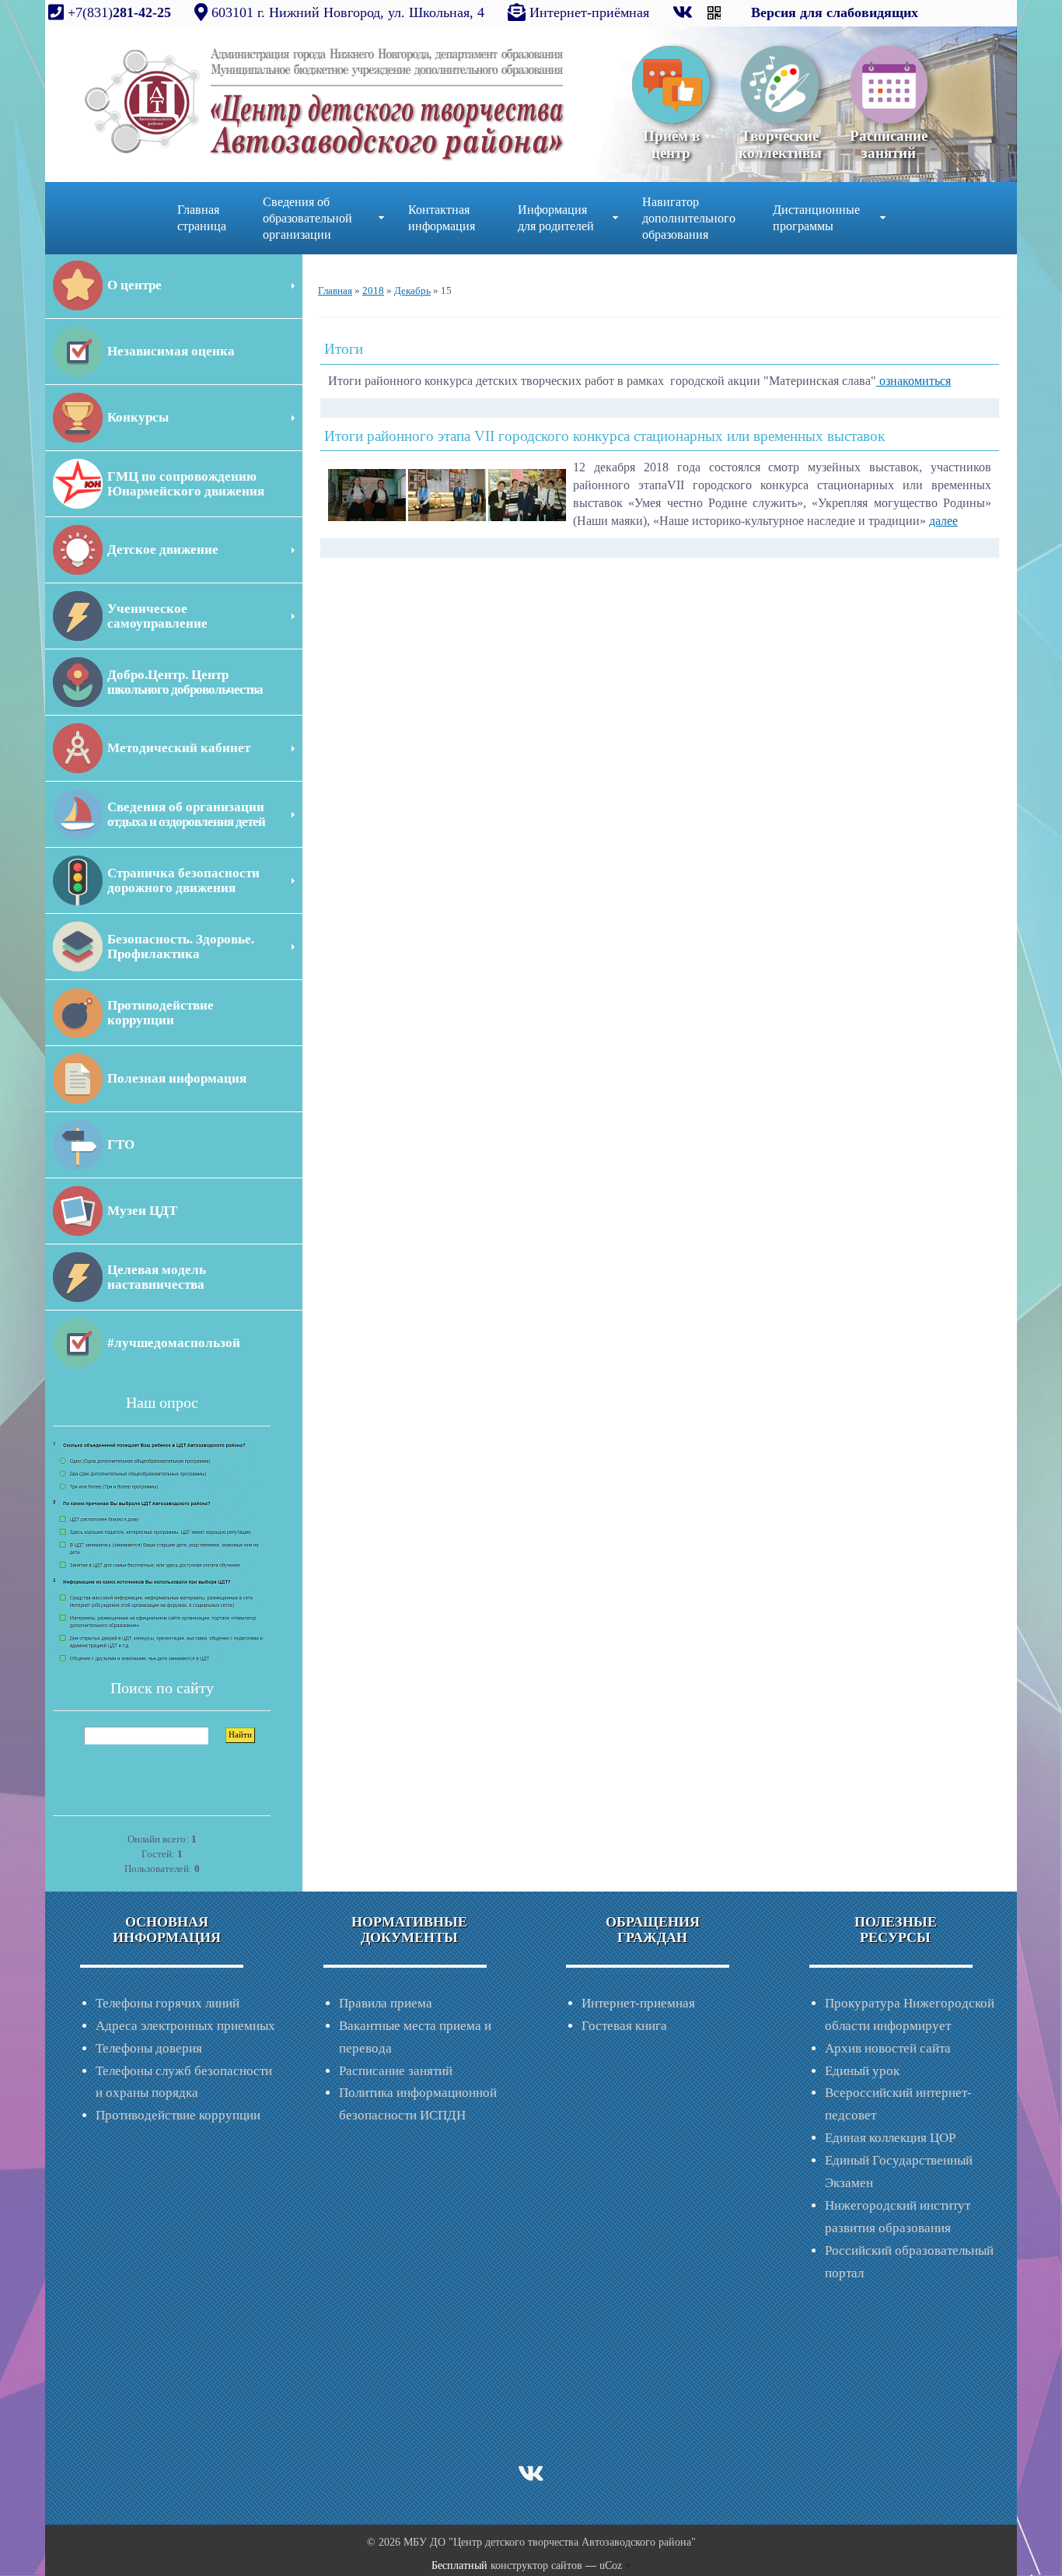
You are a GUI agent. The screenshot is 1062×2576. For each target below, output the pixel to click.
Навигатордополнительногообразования (689, 218)
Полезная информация (177, 1078)
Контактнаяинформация (442, 218)
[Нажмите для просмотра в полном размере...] (367, 493)
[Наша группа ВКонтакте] (685, 12)
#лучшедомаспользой (174, 1343)
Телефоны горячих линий (168, 2003)
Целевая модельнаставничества (157, 1277)
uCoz (611, 2565)
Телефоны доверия (149, 2048)
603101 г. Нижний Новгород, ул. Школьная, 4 (348, 12)
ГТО (121, 1144)
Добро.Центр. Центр (185, 682)
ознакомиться (914, 381)
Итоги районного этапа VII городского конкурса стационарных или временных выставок (604, 436)
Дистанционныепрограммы (816, 218)
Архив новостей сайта (888, 2048)
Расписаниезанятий (889, 144)
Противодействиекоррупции (161, 1013)
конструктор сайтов (536, 2565)
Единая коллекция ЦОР (890, 2138)
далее (943, 521)
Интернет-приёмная (589, 12)
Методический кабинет (179, 748)
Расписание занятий (396, 2071)
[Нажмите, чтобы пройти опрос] (158, 1550)
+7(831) (117, 12)
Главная (335, 290)
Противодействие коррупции (178, 2115)
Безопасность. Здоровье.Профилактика (181, 947)
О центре (134, 285)
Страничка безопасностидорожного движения (183, 880)
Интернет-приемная (638, 2003)
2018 (373, 290)
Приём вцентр (671, 144)
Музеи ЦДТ (142, 1211)
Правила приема (386, 2003)
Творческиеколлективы (780, 144)
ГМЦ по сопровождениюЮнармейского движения (186, 484)
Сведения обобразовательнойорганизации (307, 218)
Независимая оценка (171, 351)
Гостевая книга (624, 2026)
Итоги (344, 349)
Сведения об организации (186, 814)
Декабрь (412, 290)
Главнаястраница (202, 218)
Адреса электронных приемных (185, 2026)
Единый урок (862, 2071)
